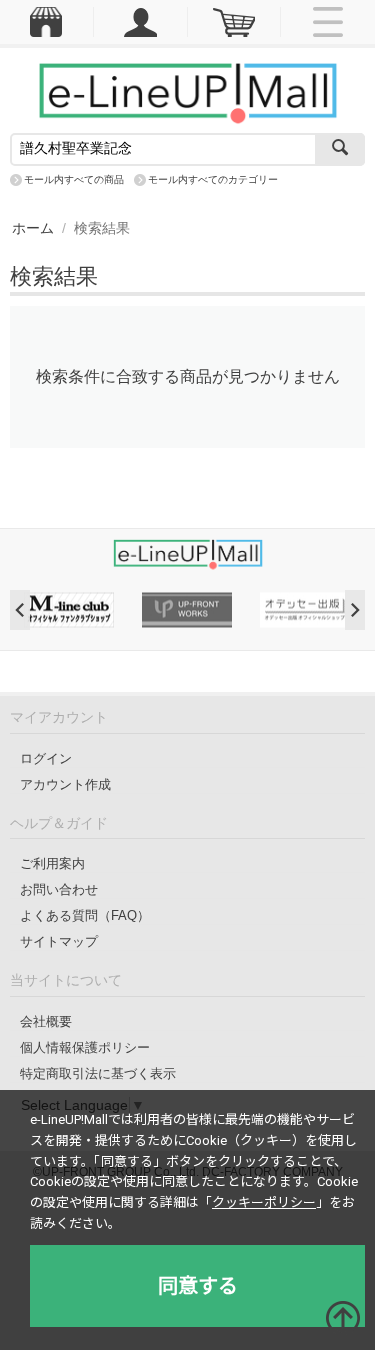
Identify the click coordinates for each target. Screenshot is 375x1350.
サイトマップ (59, 941)
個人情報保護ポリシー (85, 1047)
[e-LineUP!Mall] (188, 92)
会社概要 (46, 1021)
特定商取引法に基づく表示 (98, 1073)
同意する (198, 1286)
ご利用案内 (52, 863)
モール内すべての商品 (74, 179)
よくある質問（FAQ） (85, 915)
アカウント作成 (65, 784)
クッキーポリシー (264, 1202)
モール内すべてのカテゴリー (213, 179)
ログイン (46, 758)
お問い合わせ (59, 889)
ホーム (33, 228)
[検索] (340, 149)
